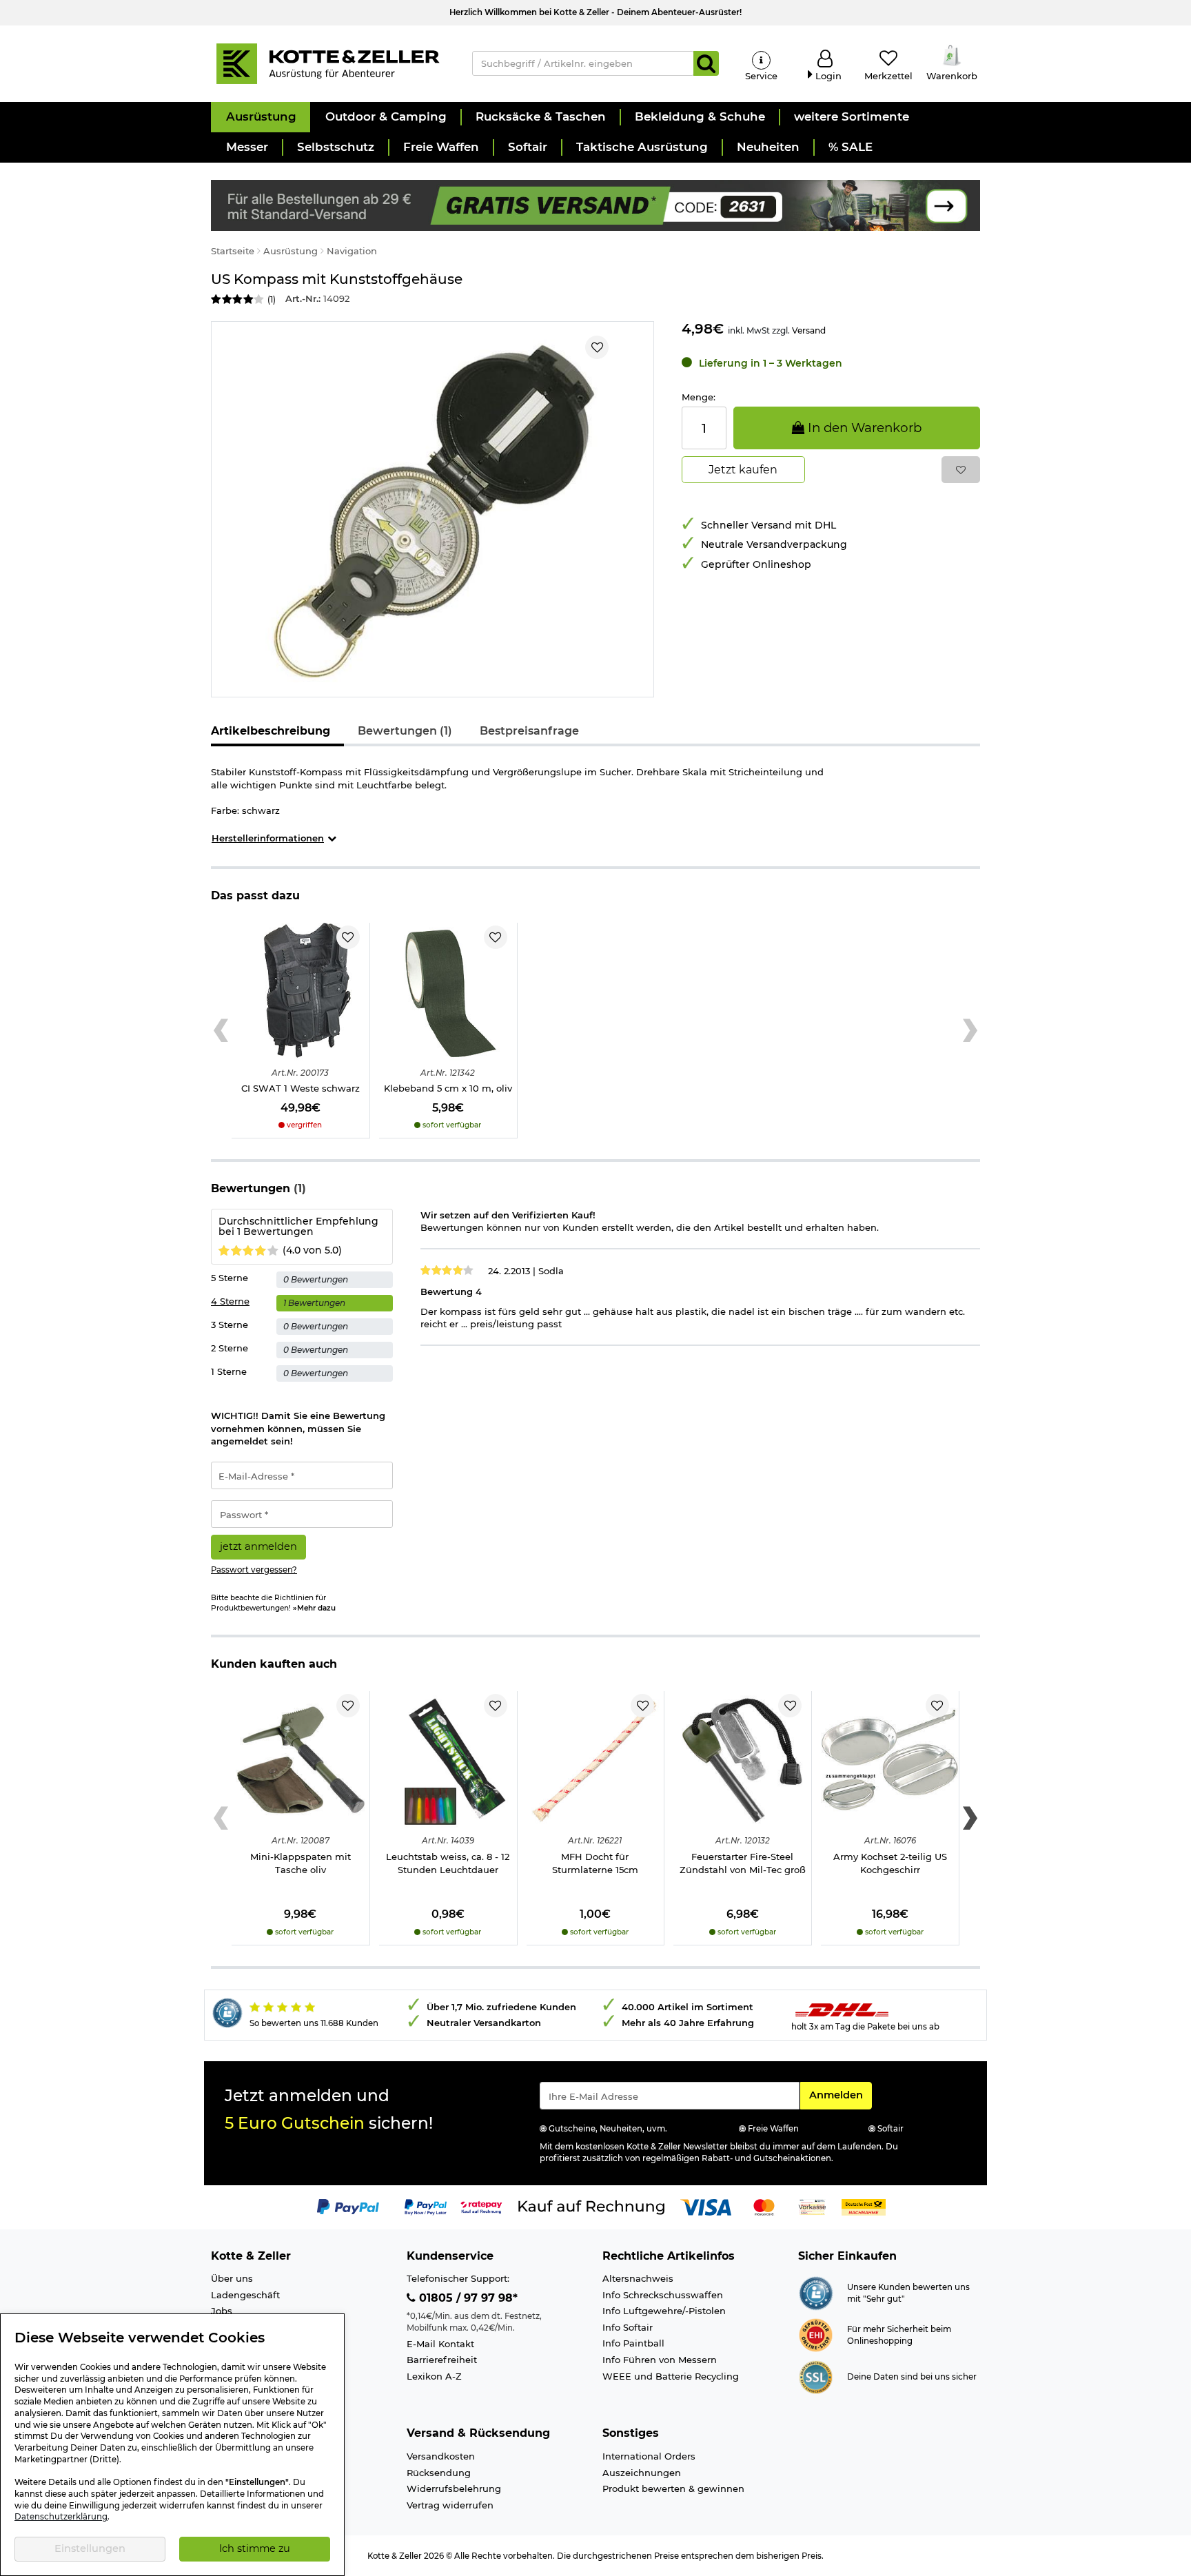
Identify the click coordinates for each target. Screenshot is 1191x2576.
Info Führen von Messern (660, 2360)
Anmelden (840, 2095)
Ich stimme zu (255, 2548)
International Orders (649, 2456)
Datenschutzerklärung (61, 2517)
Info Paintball (633, 2343)
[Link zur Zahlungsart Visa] (706, 2206)
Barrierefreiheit (442, 2360)
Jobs (222, 2311)
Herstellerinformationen (268, 838)
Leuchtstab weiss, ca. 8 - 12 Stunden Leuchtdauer (448, 1863)
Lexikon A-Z (434, 2376)
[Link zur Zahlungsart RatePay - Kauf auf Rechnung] (481, 2206)
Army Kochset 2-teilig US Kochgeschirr (890, 1863)
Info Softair (628, 2327)
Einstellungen (90, 2548)
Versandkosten (441, 2456)
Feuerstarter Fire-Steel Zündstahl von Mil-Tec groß (743, 1863)
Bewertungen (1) (405, 731)
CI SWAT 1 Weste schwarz (301, 1088)
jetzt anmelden (258, 1546)
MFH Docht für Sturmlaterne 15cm (595, 1863)
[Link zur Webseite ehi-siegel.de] (816, 2334)
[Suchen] (706, 63)
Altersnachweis (638, 2278)
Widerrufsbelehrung (454, 2488)
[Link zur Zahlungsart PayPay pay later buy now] (426, 2206)
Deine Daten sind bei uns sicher (912, 2377)
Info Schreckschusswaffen (663, 2295)
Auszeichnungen (642, 2473)
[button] (261, 117)
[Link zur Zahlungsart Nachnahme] (864, 2206)
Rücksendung (439, 2473)
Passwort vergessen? (254, 1570)
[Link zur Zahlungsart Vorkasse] (812, 2206)
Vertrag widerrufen (450, 2505)
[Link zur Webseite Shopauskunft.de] (816, 2292)
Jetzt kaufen (743, 470)
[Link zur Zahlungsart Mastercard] (764, 2206)
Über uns (232, 2278)
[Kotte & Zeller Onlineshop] (327, 63)
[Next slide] (970, 1031)
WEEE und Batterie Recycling (671, 2376)
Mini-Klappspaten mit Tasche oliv (301, 1863)
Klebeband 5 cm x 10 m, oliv (448, 1088)
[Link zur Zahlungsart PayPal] (348, 2206)
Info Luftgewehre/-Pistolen (664, 2311)
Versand (809, 330)
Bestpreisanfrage (529, 731)
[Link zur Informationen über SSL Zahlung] (816, 2376)
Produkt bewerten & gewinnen (673, 2488)
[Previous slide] (221, 1031)
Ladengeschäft (245, 2295)
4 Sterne (230, 1301)
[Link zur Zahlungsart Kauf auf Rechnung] (591, 2206)
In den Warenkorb (863, 428)
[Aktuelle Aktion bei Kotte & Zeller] (595, 204)
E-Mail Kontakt (440, 2344)
